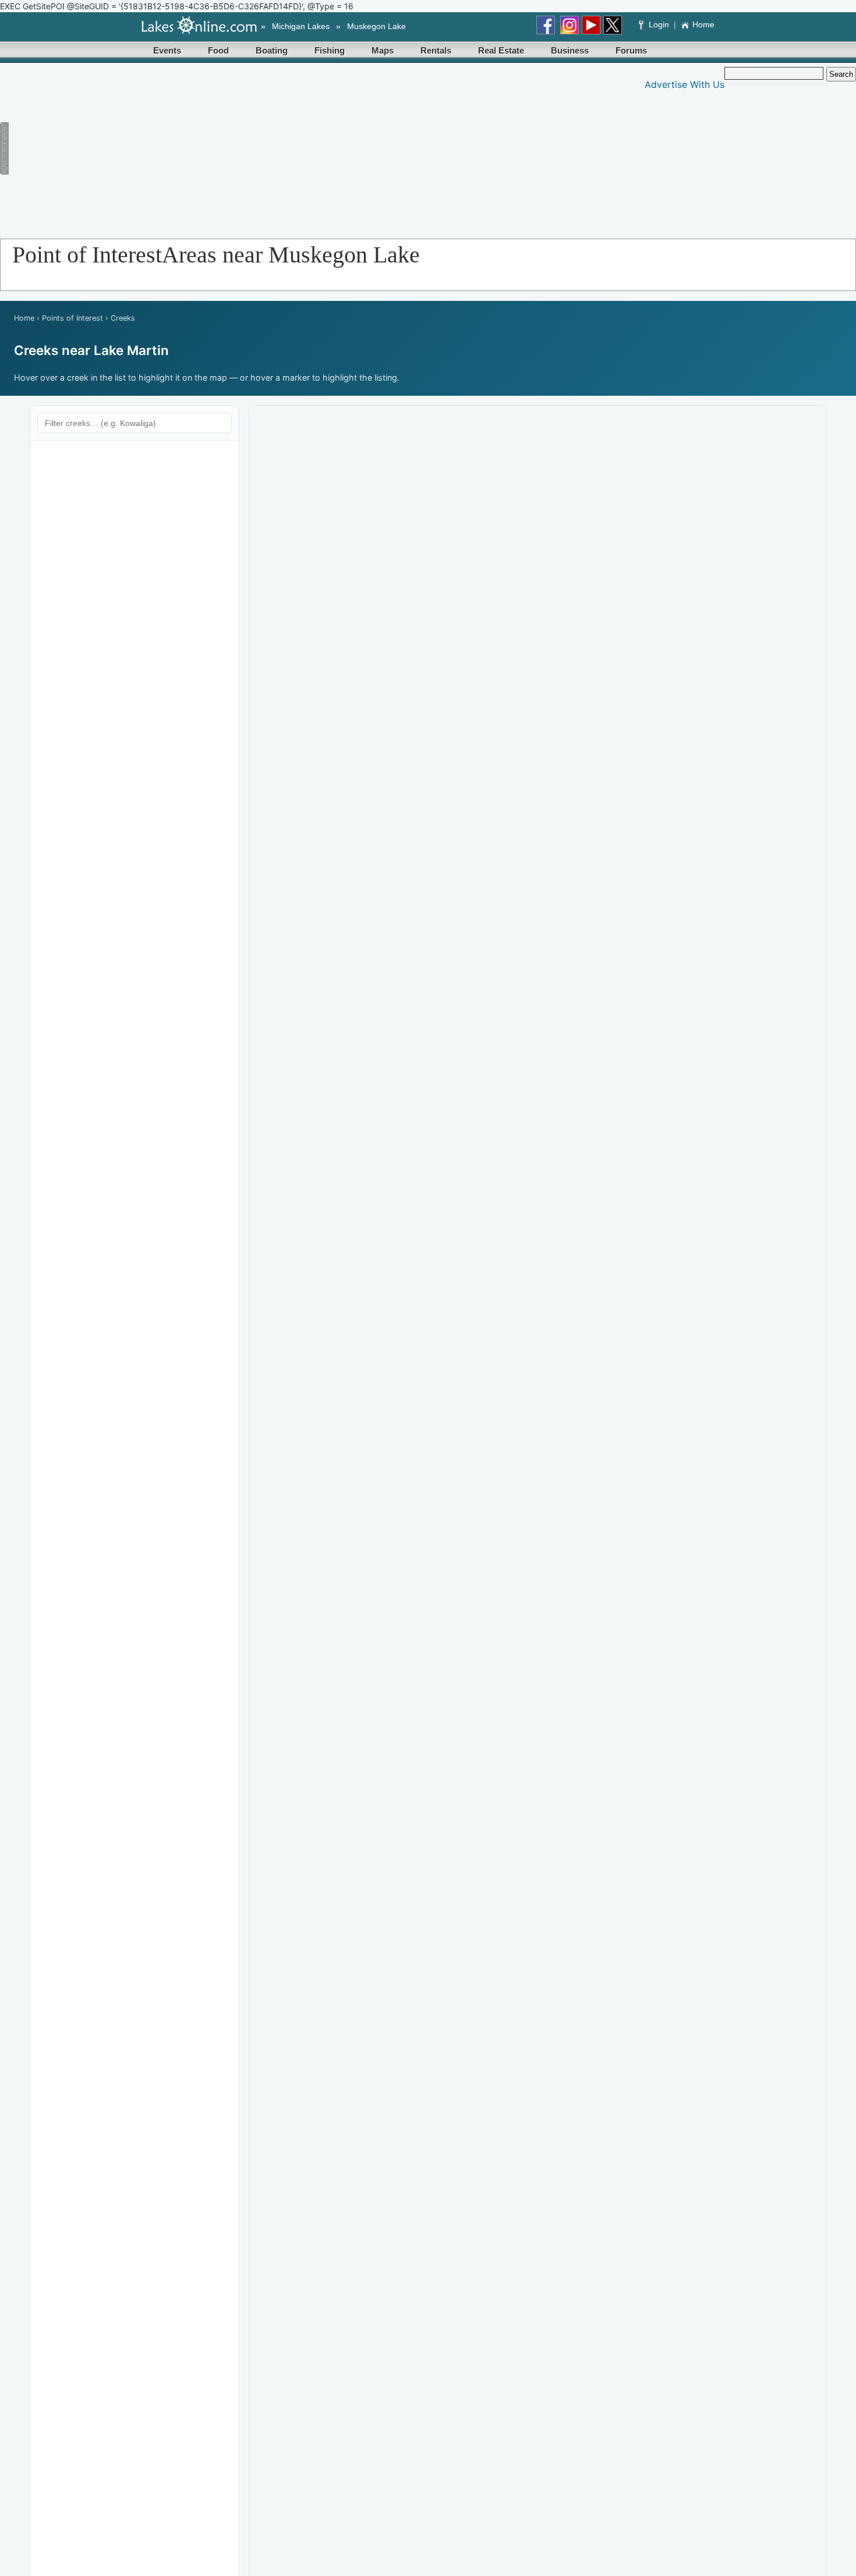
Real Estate (501, 50)
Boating (272, 50)
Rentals (436, 50)
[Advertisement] (229, 148)
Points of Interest (72, 318)
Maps (383, 50)
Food (218, 50)
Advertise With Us (685, 84)
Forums (631, 50)
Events (167, 50)
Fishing (330, 50)
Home (703, 24)
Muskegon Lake (376, 26)
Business (570, 50)
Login (659, 24)
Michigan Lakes (301, 26)
